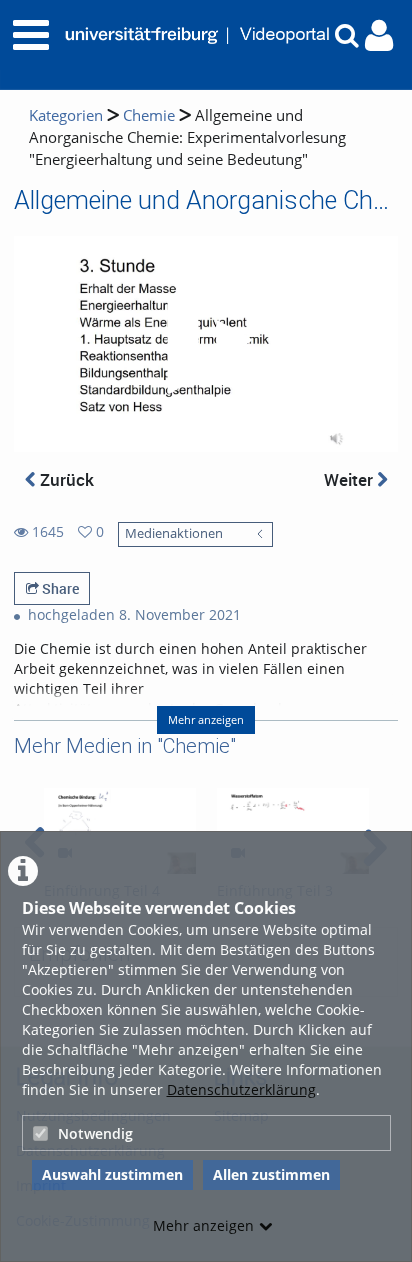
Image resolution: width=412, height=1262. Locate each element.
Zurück (65, 479)
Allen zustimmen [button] (271, 1174)
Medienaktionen (174, 533)
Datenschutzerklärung (241, 1089)
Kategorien (66, 115)
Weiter (350, 479)
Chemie (149, 115)
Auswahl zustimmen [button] (112, 1174)
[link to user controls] (379, 35)
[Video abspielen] (206, 344)
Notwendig (95, 1133)
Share (59, 588)
